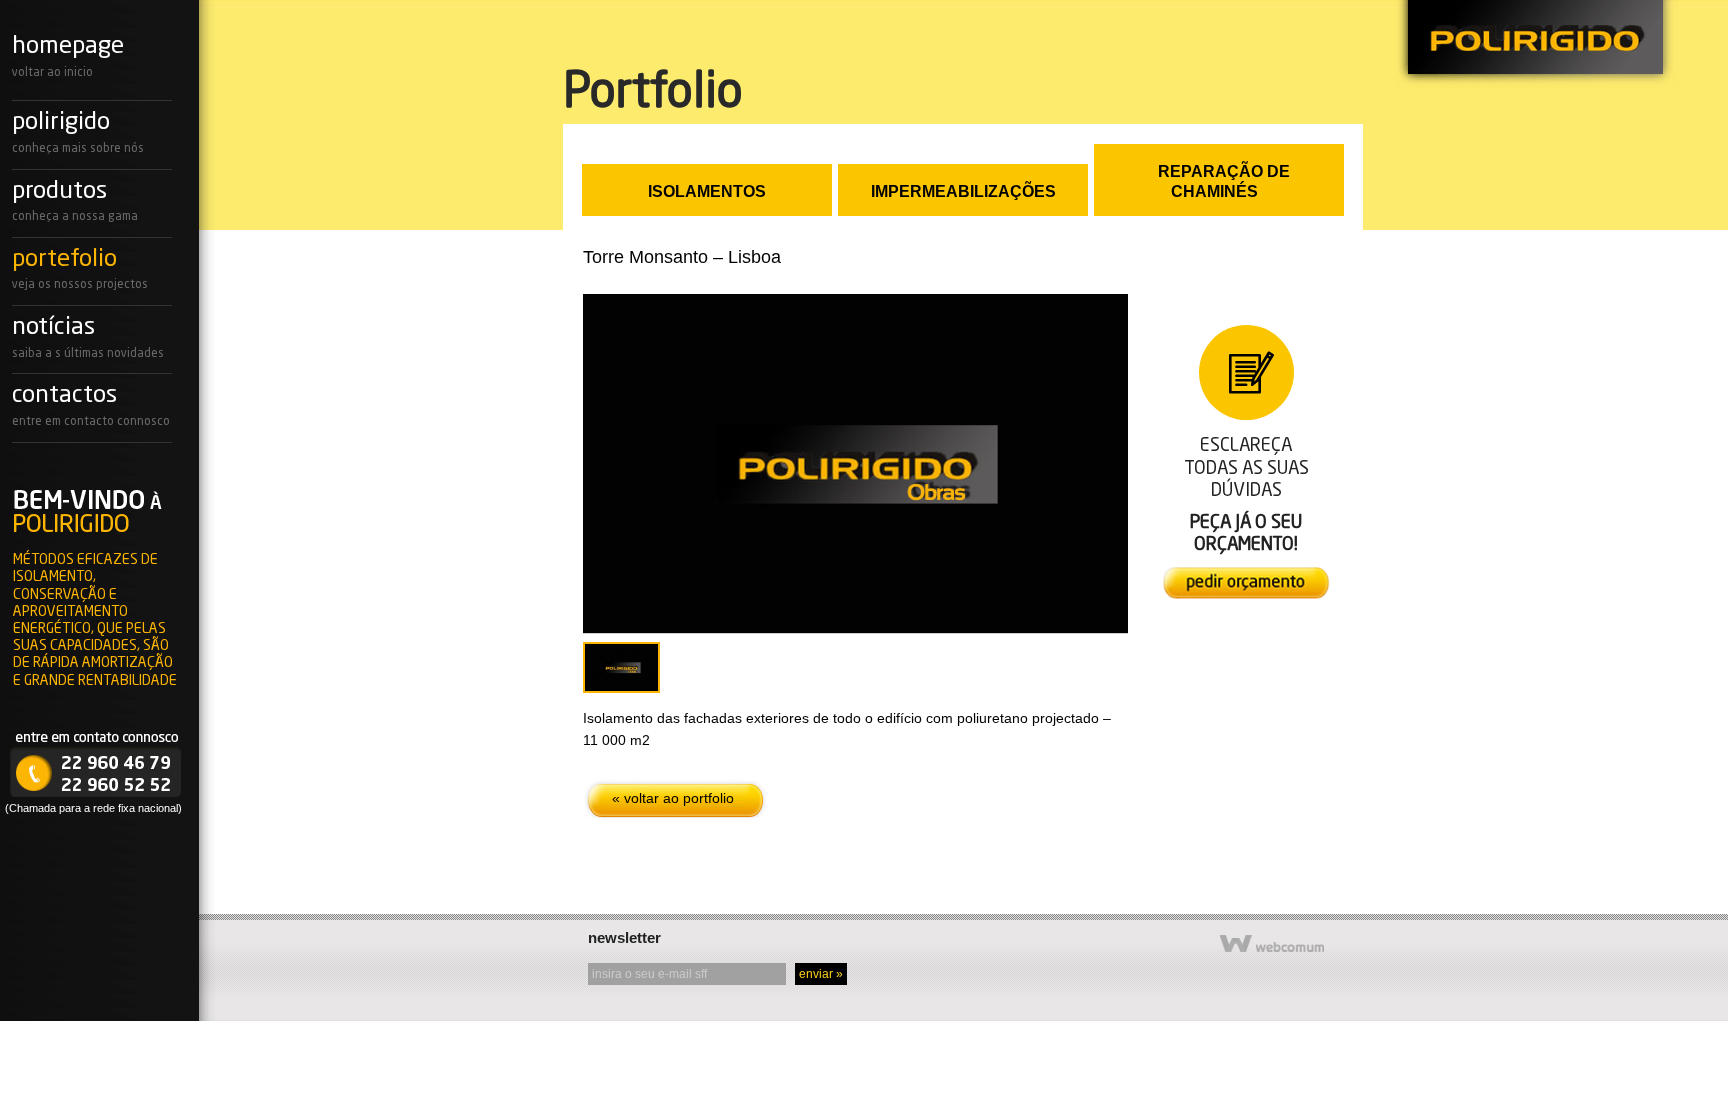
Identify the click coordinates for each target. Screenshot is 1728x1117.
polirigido (1536, 44)
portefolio (64, 260)
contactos (64, 396)
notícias (53, 328)
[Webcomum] (1272, 949)
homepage (68, 47)
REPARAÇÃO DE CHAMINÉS (1224, 181)
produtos (59, 192)
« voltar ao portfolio (673, 798)
